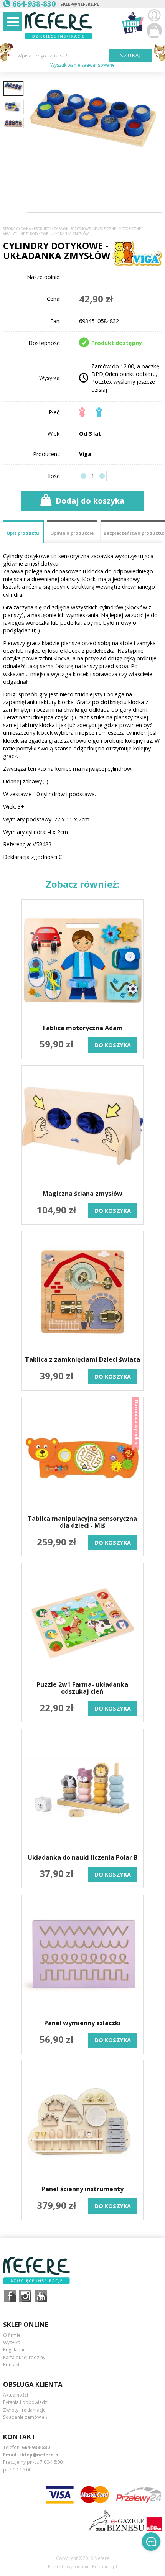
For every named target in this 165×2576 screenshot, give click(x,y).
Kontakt (11, 2365)
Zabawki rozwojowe (72, 229)
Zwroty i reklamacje (24, 2410)
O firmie (12, 2335)
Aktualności (16, 2395)
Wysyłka (12, 2342)
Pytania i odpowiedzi (26, 2402)
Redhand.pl (105, 2567)
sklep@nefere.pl (80, 4)
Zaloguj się (154, 15)
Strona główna (17, 229)
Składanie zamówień (25, 2417)
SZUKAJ (131, 55)
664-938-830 (36, 2447)
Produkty (42, 229)
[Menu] (13, 22)
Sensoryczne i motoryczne (117, 229)
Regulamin (14, 2350)
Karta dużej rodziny (24, 2357)
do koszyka (113, 1045)
